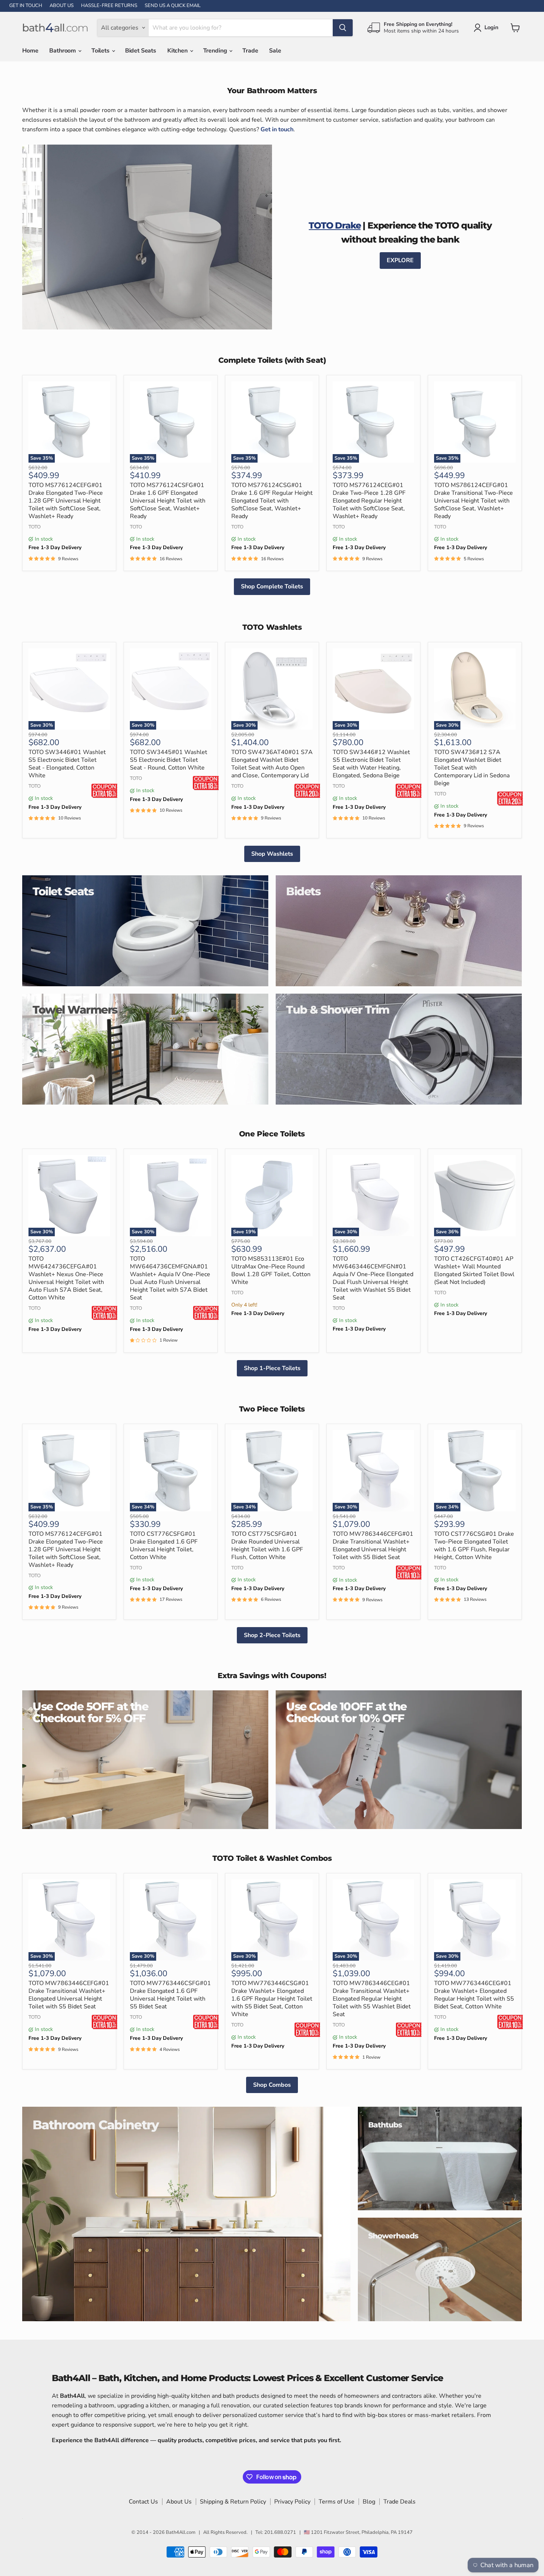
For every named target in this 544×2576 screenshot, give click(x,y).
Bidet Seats (141, 51)
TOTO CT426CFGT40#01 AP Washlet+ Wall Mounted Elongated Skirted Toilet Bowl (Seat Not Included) (474, 1270)
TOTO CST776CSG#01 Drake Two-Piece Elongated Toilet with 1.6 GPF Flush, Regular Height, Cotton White (474, 1546)
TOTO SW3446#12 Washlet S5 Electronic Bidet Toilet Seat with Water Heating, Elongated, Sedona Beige (371, 764)
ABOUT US (62, 6)
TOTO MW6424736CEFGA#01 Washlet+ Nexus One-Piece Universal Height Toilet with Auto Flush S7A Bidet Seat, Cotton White (66, 1278)
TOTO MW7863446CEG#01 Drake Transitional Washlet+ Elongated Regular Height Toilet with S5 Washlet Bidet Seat (372, 1999)
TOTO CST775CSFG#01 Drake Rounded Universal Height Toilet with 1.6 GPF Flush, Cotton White (267, 1546)
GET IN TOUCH (26, 6)
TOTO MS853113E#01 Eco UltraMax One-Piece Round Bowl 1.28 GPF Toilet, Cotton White (271, 1270)
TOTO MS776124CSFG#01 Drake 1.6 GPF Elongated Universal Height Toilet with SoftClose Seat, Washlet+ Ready (168, 501)
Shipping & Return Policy (233, 2502)
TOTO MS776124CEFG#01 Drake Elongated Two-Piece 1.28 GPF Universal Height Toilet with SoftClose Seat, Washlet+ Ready (66, 501)
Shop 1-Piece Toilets (272, 1368)
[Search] (343, 28)
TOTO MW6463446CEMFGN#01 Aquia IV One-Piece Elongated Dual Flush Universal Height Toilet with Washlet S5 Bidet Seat (373, 1278)
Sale (275, 51)
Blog (369, 2502)
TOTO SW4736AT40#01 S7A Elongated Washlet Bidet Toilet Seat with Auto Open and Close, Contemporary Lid (272, 764)
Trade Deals (399, 2502)
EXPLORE (400, 260)
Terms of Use (337, 2502)
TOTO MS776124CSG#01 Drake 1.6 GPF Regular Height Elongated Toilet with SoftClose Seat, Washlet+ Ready (272, 501)
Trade (250, 51)
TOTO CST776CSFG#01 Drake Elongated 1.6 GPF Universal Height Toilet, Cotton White (164, 1546)
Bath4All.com (181, 2532)
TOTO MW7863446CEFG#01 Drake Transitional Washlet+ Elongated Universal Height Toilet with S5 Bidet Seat (373, 1546)
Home (30, 51)
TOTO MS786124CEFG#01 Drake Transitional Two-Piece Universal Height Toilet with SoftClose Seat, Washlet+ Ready (474, 501)
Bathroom (63, 51)
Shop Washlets (272, 854)
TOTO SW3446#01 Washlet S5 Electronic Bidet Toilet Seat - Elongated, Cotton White (67, 764)
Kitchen (178, 51)
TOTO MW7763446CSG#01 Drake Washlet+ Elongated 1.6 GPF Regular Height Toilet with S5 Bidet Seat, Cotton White (272, 1999)
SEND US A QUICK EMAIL (173, 6)
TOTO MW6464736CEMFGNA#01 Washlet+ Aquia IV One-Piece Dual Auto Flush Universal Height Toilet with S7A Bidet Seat (170, 1278)
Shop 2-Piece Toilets (272, 1635)
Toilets (101, 51)
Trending (216, 51)
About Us (179, 2502)
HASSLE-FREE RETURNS (109, 6)
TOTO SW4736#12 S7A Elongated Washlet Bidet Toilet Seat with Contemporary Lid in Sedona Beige (472, 768)
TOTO (35, 527)
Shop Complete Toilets (272, 586)
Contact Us (143, 2502)
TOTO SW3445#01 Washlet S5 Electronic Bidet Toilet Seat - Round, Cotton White (169, 760)
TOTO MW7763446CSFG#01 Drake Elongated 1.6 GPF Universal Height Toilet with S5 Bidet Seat (170, 1995)
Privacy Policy (292, 2502)
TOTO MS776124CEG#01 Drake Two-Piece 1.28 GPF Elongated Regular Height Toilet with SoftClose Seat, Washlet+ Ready (369, 501)
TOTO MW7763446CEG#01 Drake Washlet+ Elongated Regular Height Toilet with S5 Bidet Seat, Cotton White (474, 1995)
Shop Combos (272, 2085)
